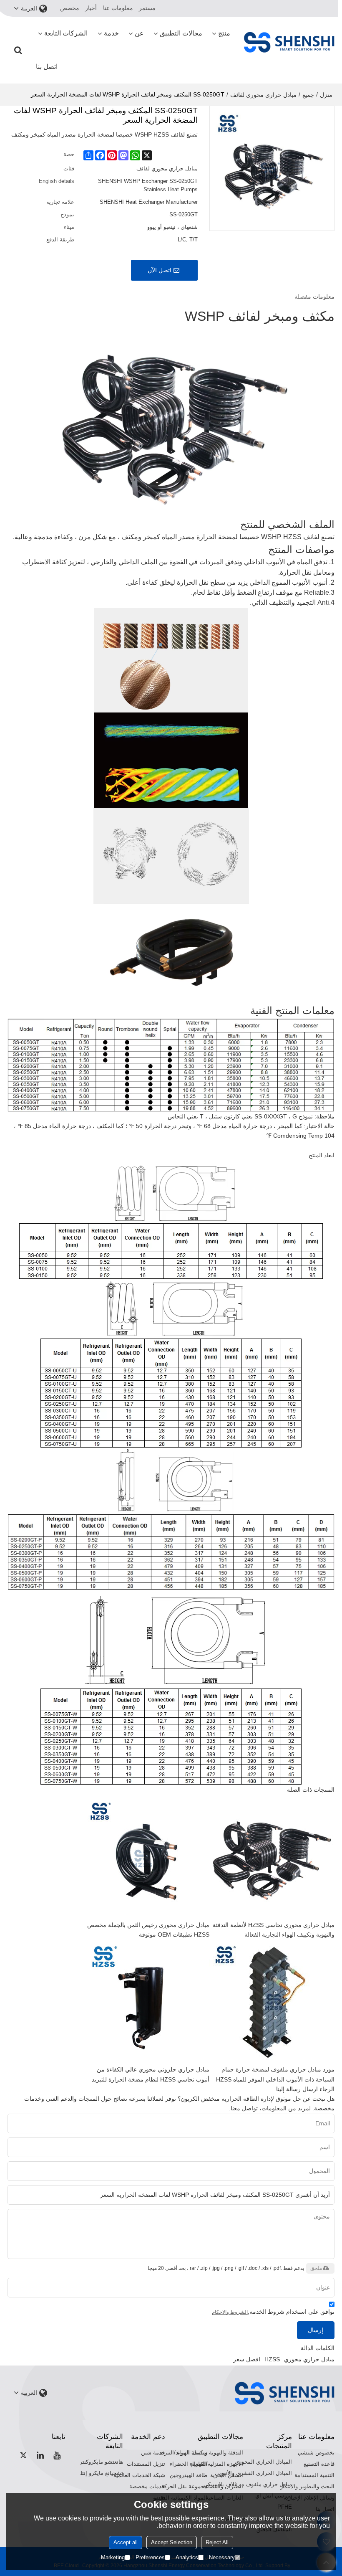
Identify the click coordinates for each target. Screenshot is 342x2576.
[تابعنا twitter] (24, 2455)
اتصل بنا (47, 67)
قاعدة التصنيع (319, 2464)
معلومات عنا (118, 8)
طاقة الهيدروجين (189, 2475)
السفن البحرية (227, 2475)
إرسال (316, 2330)
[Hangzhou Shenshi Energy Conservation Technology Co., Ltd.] (289, 42)
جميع (308, 95)
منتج (224, 33)
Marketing (113, 2557)
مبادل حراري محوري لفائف (263, 95)
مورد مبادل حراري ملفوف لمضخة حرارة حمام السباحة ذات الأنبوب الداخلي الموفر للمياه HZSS (275, 2074)
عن (139, 33)
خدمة (111, 33)
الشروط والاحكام (230, 2312)
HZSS (272, 2359)
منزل (326, 95)
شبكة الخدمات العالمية (139, 2475)
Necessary (222, 2557)
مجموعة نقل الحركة (184, 2486)
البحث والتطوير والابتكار (307, 2486)
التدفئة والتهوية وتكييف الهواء (210, 2453)
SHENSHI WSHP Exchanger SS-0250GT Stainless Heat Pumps (148, 185)
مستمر (147, 8)
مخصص (70, 8)
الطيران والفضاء (224, 2486)
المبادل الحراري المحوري (263, 2462)
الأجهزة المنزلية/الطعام (217, 2464)
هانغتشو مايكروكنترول (98, 2462)
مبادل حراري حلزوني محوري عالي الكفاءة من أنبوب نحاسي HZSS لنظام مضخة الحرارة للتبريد (151, 2074)
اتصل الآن (160, 270)
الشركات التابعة (66, 33)
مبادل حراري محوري (309, 2359)
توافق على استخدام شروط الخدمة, (273, 2312)
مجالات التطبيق (181, 33)
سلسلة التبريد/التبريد (184, 2453)
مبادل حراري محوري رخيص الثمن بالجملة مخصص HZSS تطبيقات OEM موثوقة (148, 1930)
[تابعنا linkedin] (40, 2455)
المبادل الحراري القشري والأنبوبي (253, 2473)
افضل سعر (247, 2359)
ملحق (316, 2268)
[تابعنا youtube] (57, 2455)
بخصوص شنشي (316, 2453)
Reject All (217, 2542)
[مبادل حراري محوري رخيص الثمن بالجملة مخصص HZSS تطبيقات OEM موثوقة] (147, 1858)
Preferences (150, 2557)
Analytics (187, 2557)
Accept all (126, 2542)
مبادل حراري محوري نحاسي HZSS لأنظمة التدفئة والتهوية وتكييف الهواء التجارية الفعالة (274, 1930)
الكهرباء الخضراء (189, 2464)
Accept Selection (172, 2542)
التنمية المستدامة (314, 2475)
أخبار (91, 8)
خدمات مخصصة (147, 2486)
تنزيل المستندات (146, 2464)
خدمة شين (153, 2453)
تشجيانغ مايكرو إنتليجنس (95, 2473)
